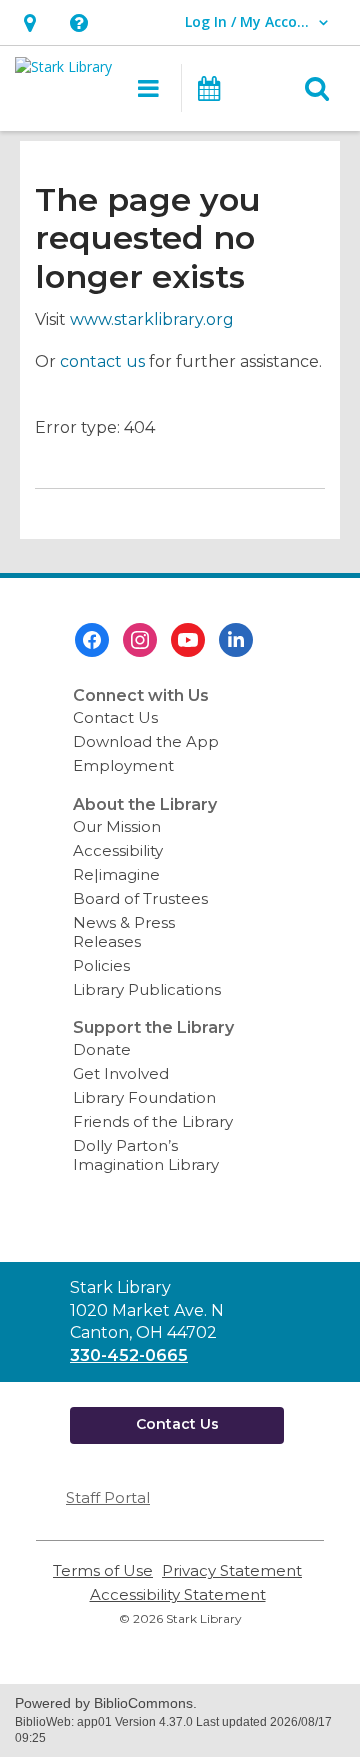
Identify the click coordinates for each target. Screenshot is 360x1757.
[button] (29, 22)
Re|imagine (116, 874)
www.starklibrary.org (152, 319)
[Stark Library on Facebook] (92, 640)
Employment (123, 765)
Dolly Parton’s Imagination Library (146, 1155)
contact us (102, 361)
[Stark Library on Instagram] (140, 640)
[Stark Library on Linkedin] (236, 640)
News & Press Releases (124, 932)
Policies (101, 965)
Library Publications (147, 989)
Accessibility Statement (178, 1594)
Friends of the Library (153, 1121)
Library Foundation (144, 1097)
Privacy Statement (232, 1570)
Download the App (146, 741)
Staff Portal (108, 1497)
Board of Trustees (140, 898)
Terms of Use (103, 1570)
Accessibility (118, 850)
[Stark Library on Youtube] (188, 640)
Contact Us (115, 717)
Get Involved (121, 1073)
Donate (102, 1049)
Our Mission (117, 826)
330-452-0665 (129, 1355)
